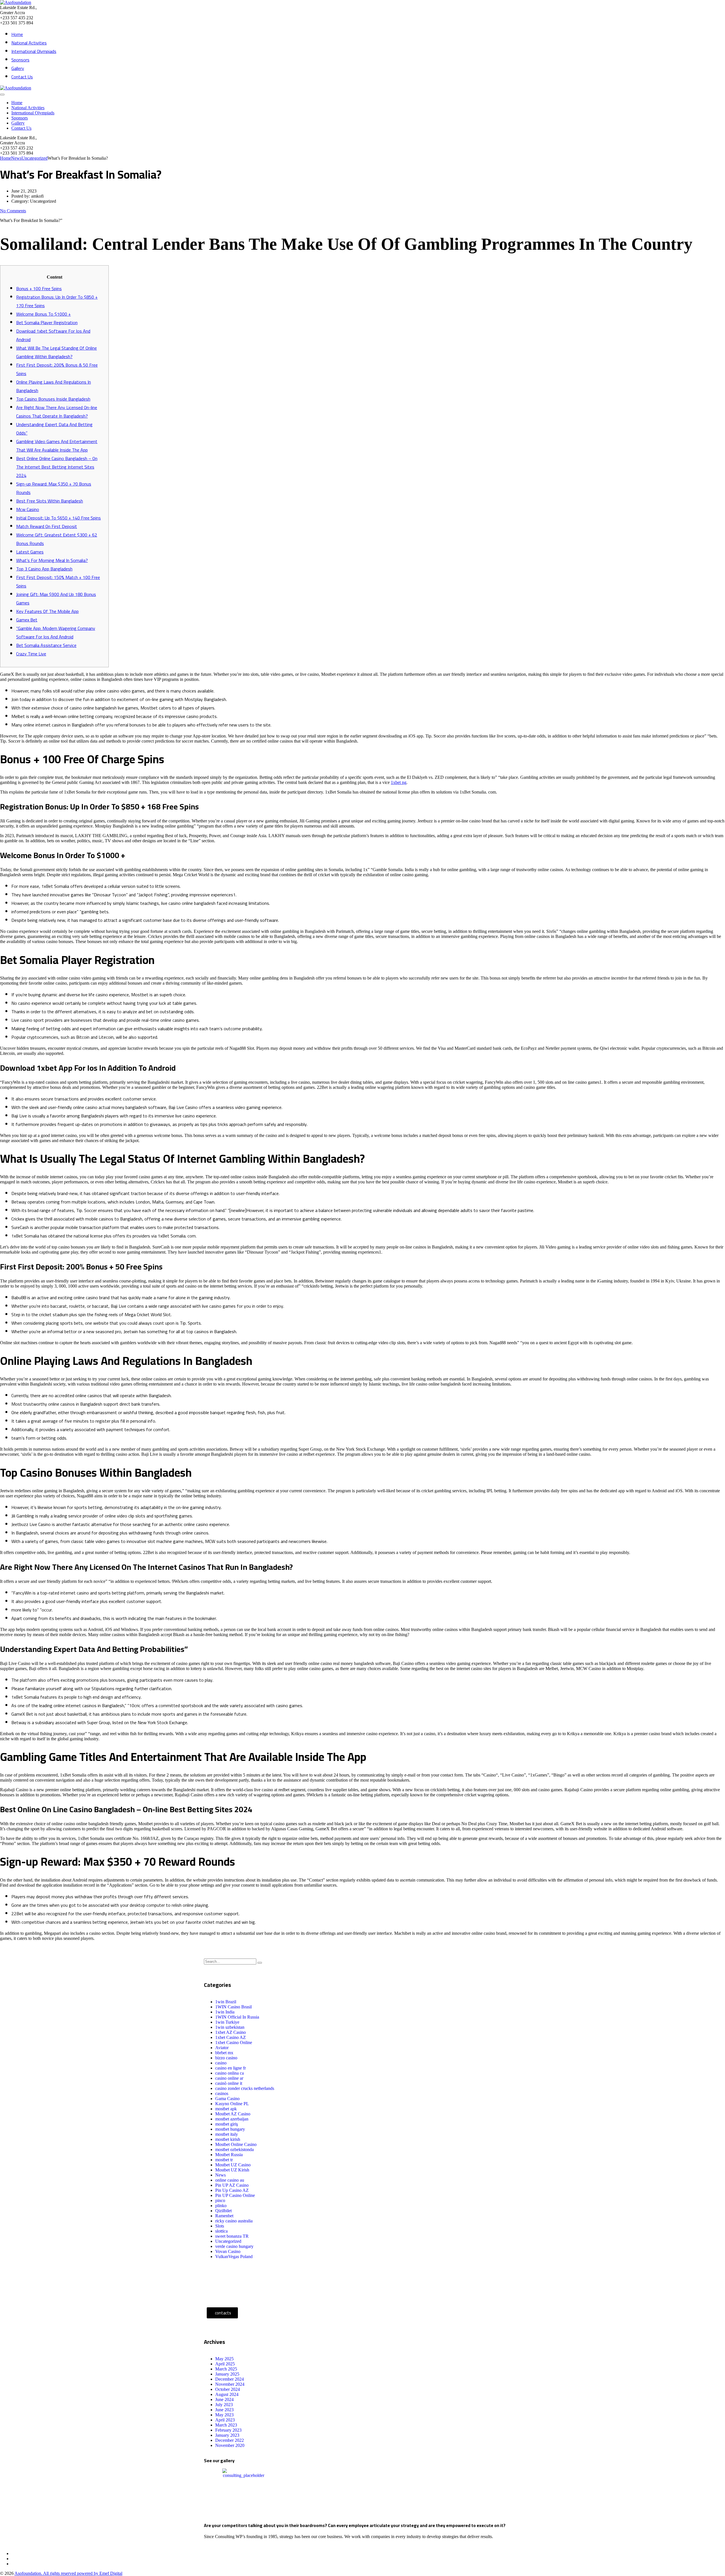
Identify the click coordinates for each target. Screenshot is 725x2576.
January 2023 (227, 2435)
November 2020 (230, 2445)
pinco (220, 2200)
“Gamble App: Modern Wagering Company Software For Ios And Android (56, 632)
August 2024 (227, 2394)
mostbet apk (226, 2109)
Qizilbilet (223, 2211)
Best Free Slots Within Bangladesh (50, 501)
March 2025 (226, 2369)
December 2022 (230, 2440)
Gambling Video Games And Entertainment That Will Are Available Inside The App (57, 446)
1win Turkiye (227, 2022)
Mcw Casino (28, 509)
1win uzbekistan (230, 2027)
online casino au (230, 2180)
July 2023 (224, 2405)
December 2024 (230, 2379)
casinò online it (229, 2083)
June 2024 (224, 2399)
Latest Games (30, 552)
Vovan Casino (228, 2251)
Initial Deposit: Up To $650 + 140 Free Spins (58, 518)
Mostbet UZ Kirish (232, 2170)
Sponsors (20, 60)
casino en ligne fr (231, 2068)
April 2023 (225, 2420)
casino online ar (229, 2078)
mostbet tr (224, 2160)
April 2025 (225, 2364)
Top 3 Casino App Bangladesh (44, 569)
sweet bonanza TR (232, 2236)
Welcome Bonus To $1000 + (43, 314)
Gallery (18, 68)
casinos (222, 2093)
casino (221, 2063)
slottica (221, 2231)
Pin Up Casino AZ (232, 2190)
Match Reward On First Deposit (47, 526)
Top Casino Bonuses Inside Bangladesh (53, 399)
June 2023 (224, 2410)
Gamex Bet (27, 620)
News (220, 2175)
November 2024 (230, 2384)
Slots (220, 2226)
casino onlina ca (230, 2073)
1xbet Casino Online (234, 2042)
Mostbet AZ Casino (233, 2114)
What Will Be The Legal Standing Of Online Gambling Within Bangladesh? (56, 352)
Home (17, 34)
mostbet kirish (228, 2139)
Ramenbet (224, 2216)
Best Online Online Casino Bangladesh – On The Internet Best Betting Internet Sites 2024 (57, 467)
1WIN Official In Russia (237, 2017)
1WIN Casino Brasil (234, 2007)
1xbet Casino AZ (231, 2037)
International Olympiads (34, 51)
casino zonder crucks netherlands (245, 2088)
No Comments (13, 211)
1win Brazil (226, 2002)
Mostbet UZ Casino (233, 2165)
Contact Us (22, 77)
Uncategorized (228, 2241)
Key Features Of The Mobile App (47, 611)
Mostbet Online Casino (236, 2144)
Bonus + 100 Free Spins (39, 288)
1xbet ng (399, 782)
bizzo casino (226, 2058)
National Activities (29, 43)
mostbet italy (227, 2134)
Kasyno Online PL (232, 2104)
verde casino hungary (234, 2246)
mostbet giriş (227, 2124)
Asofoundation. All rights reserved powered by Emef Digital (68, 2573)
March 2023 (226, 2425)
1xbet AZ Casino (231, 2032)
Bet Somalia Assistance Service (46, 645)
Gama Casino (227, 2099)
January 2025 (227, 2374)
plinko (221, 2206)
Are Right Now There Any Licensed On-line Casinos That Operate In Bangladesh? (57, 412)
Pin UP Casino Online (235, 2195)
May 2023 (224, 2415)
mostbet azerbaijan (232, 2119)
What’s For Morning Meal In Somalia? (52, 560)
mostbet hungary (230, 2129)
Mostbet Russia (229, 2155)
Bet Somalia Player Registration (47, 322)
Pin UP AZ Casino (232, 2185)
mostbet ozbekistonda (234, 2149)
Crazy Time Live (31, 654)
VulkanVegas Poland (234, 2257)
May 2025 (224, 2359)
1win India (225, 2012)
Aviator (222, 2048)
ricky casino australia (234, 2221)
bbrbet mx (224, 2053)
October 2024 (228, 2389)
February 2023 (228, 2430)
